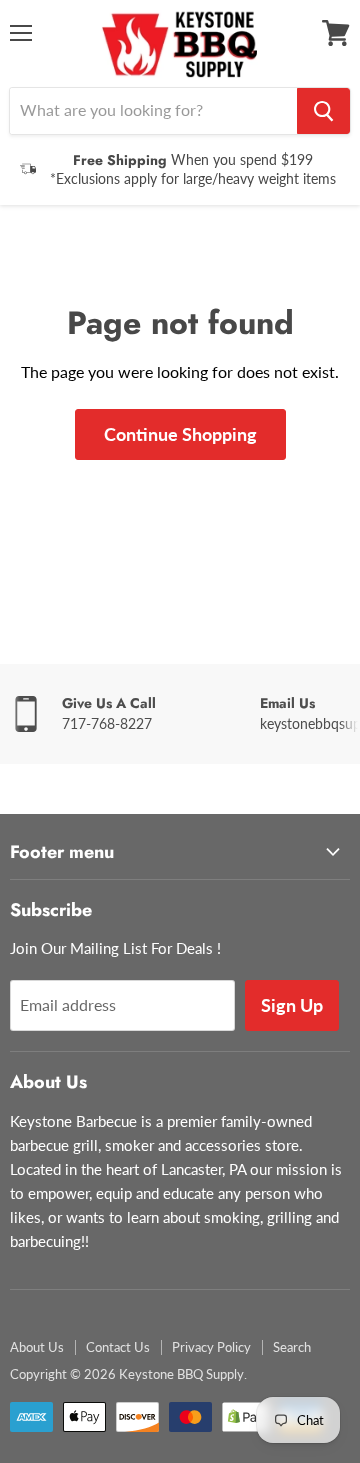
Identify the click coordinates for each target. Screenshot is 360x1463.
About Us (37, 1347)
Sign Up (292, 1005)
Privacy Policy (211, 1347)
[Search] (323, 111)
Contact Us (118, 1347)
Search (292, 1347)
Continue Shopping (180, 434)
